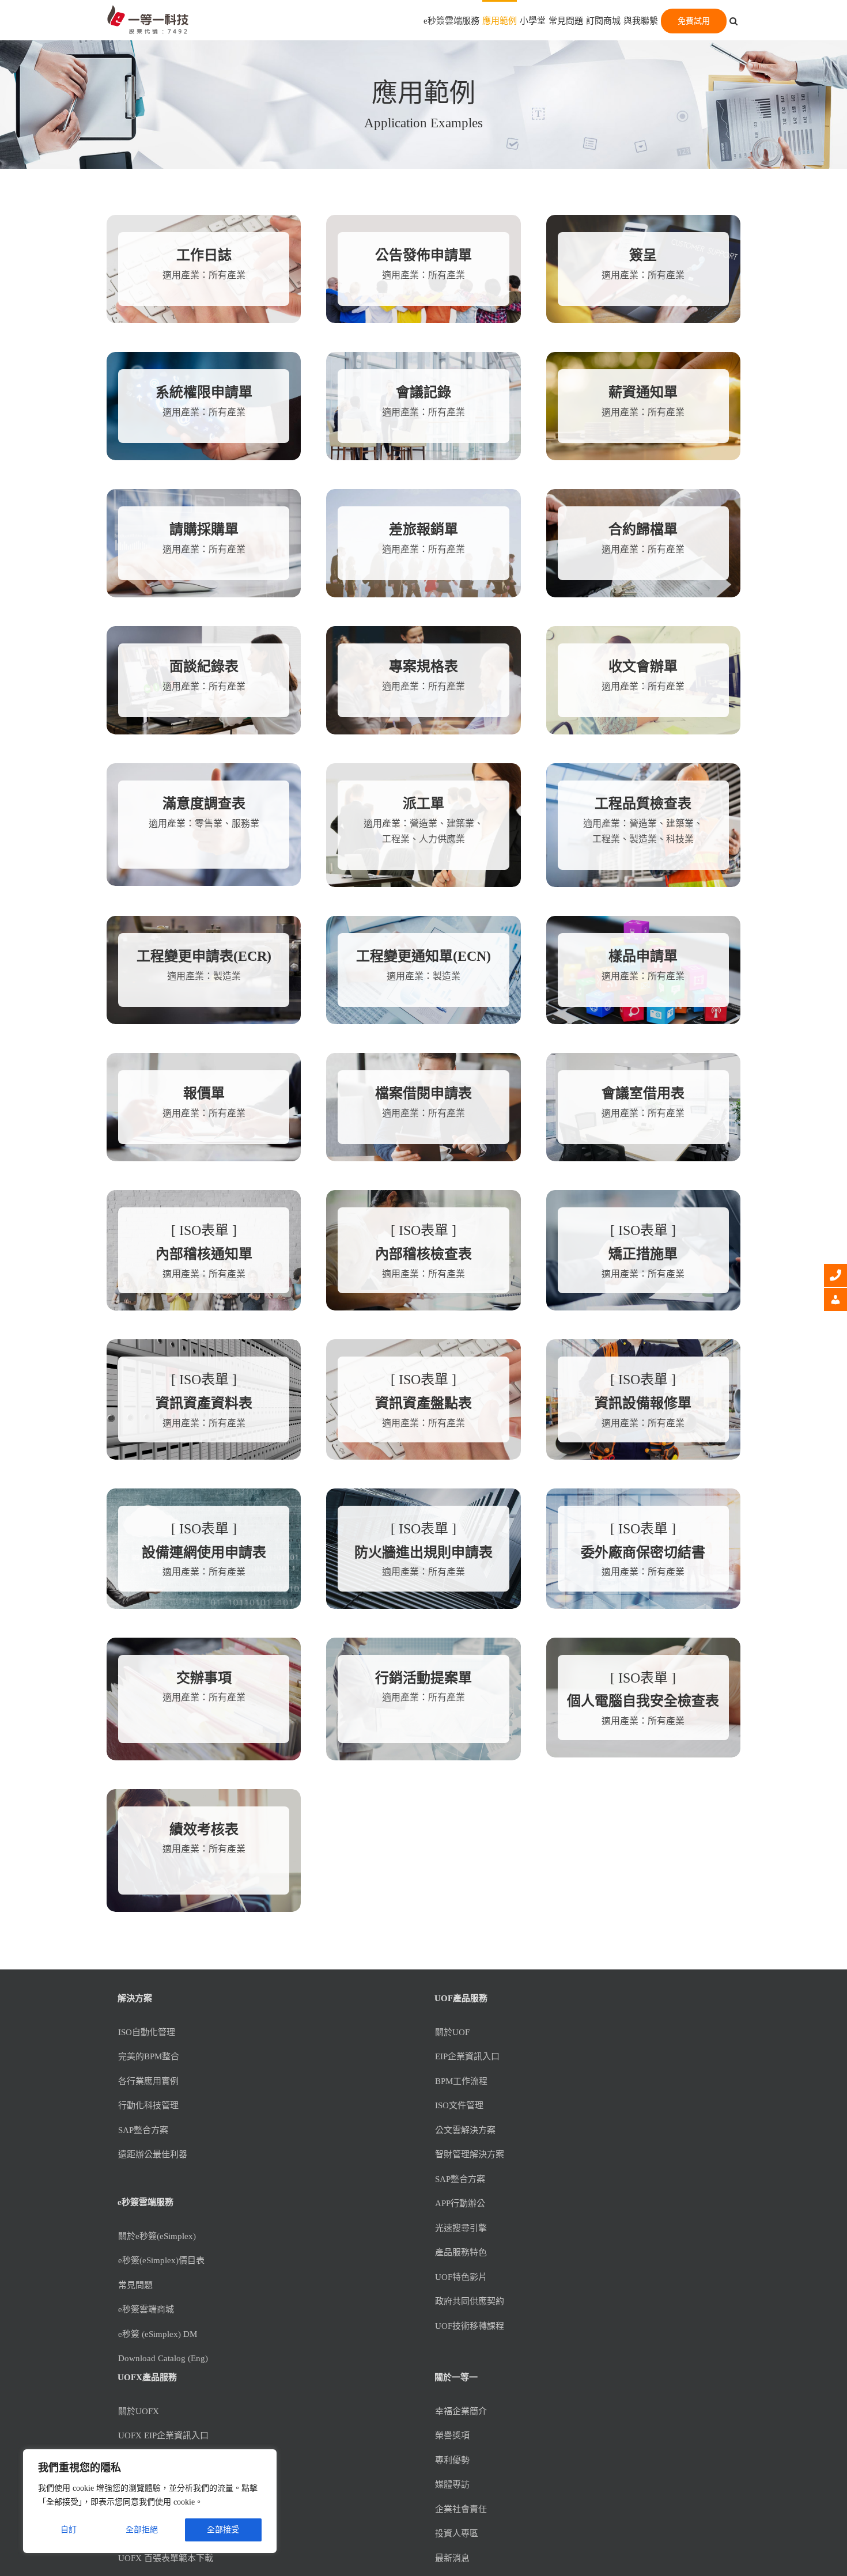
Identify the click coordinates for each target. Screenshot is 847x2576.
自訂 (69, 2530)
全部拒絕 (142, 2530)
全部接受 (223, 2530)
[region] (150, 2501)
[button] (733, 20)
